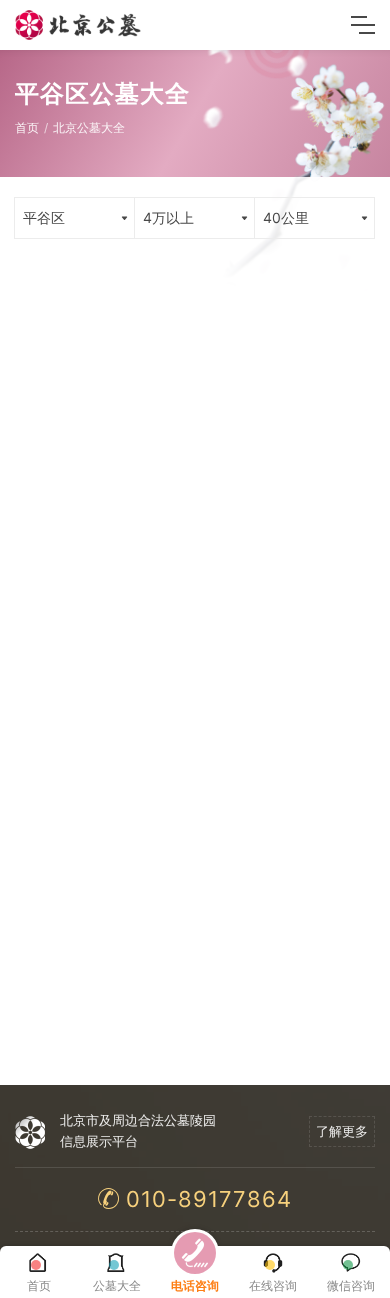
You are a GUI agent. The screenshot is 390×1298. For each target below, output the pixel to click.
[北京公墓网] (79, 25)
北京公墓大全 (89, 127)
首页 (27, 127)
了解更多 (342, 1131)
